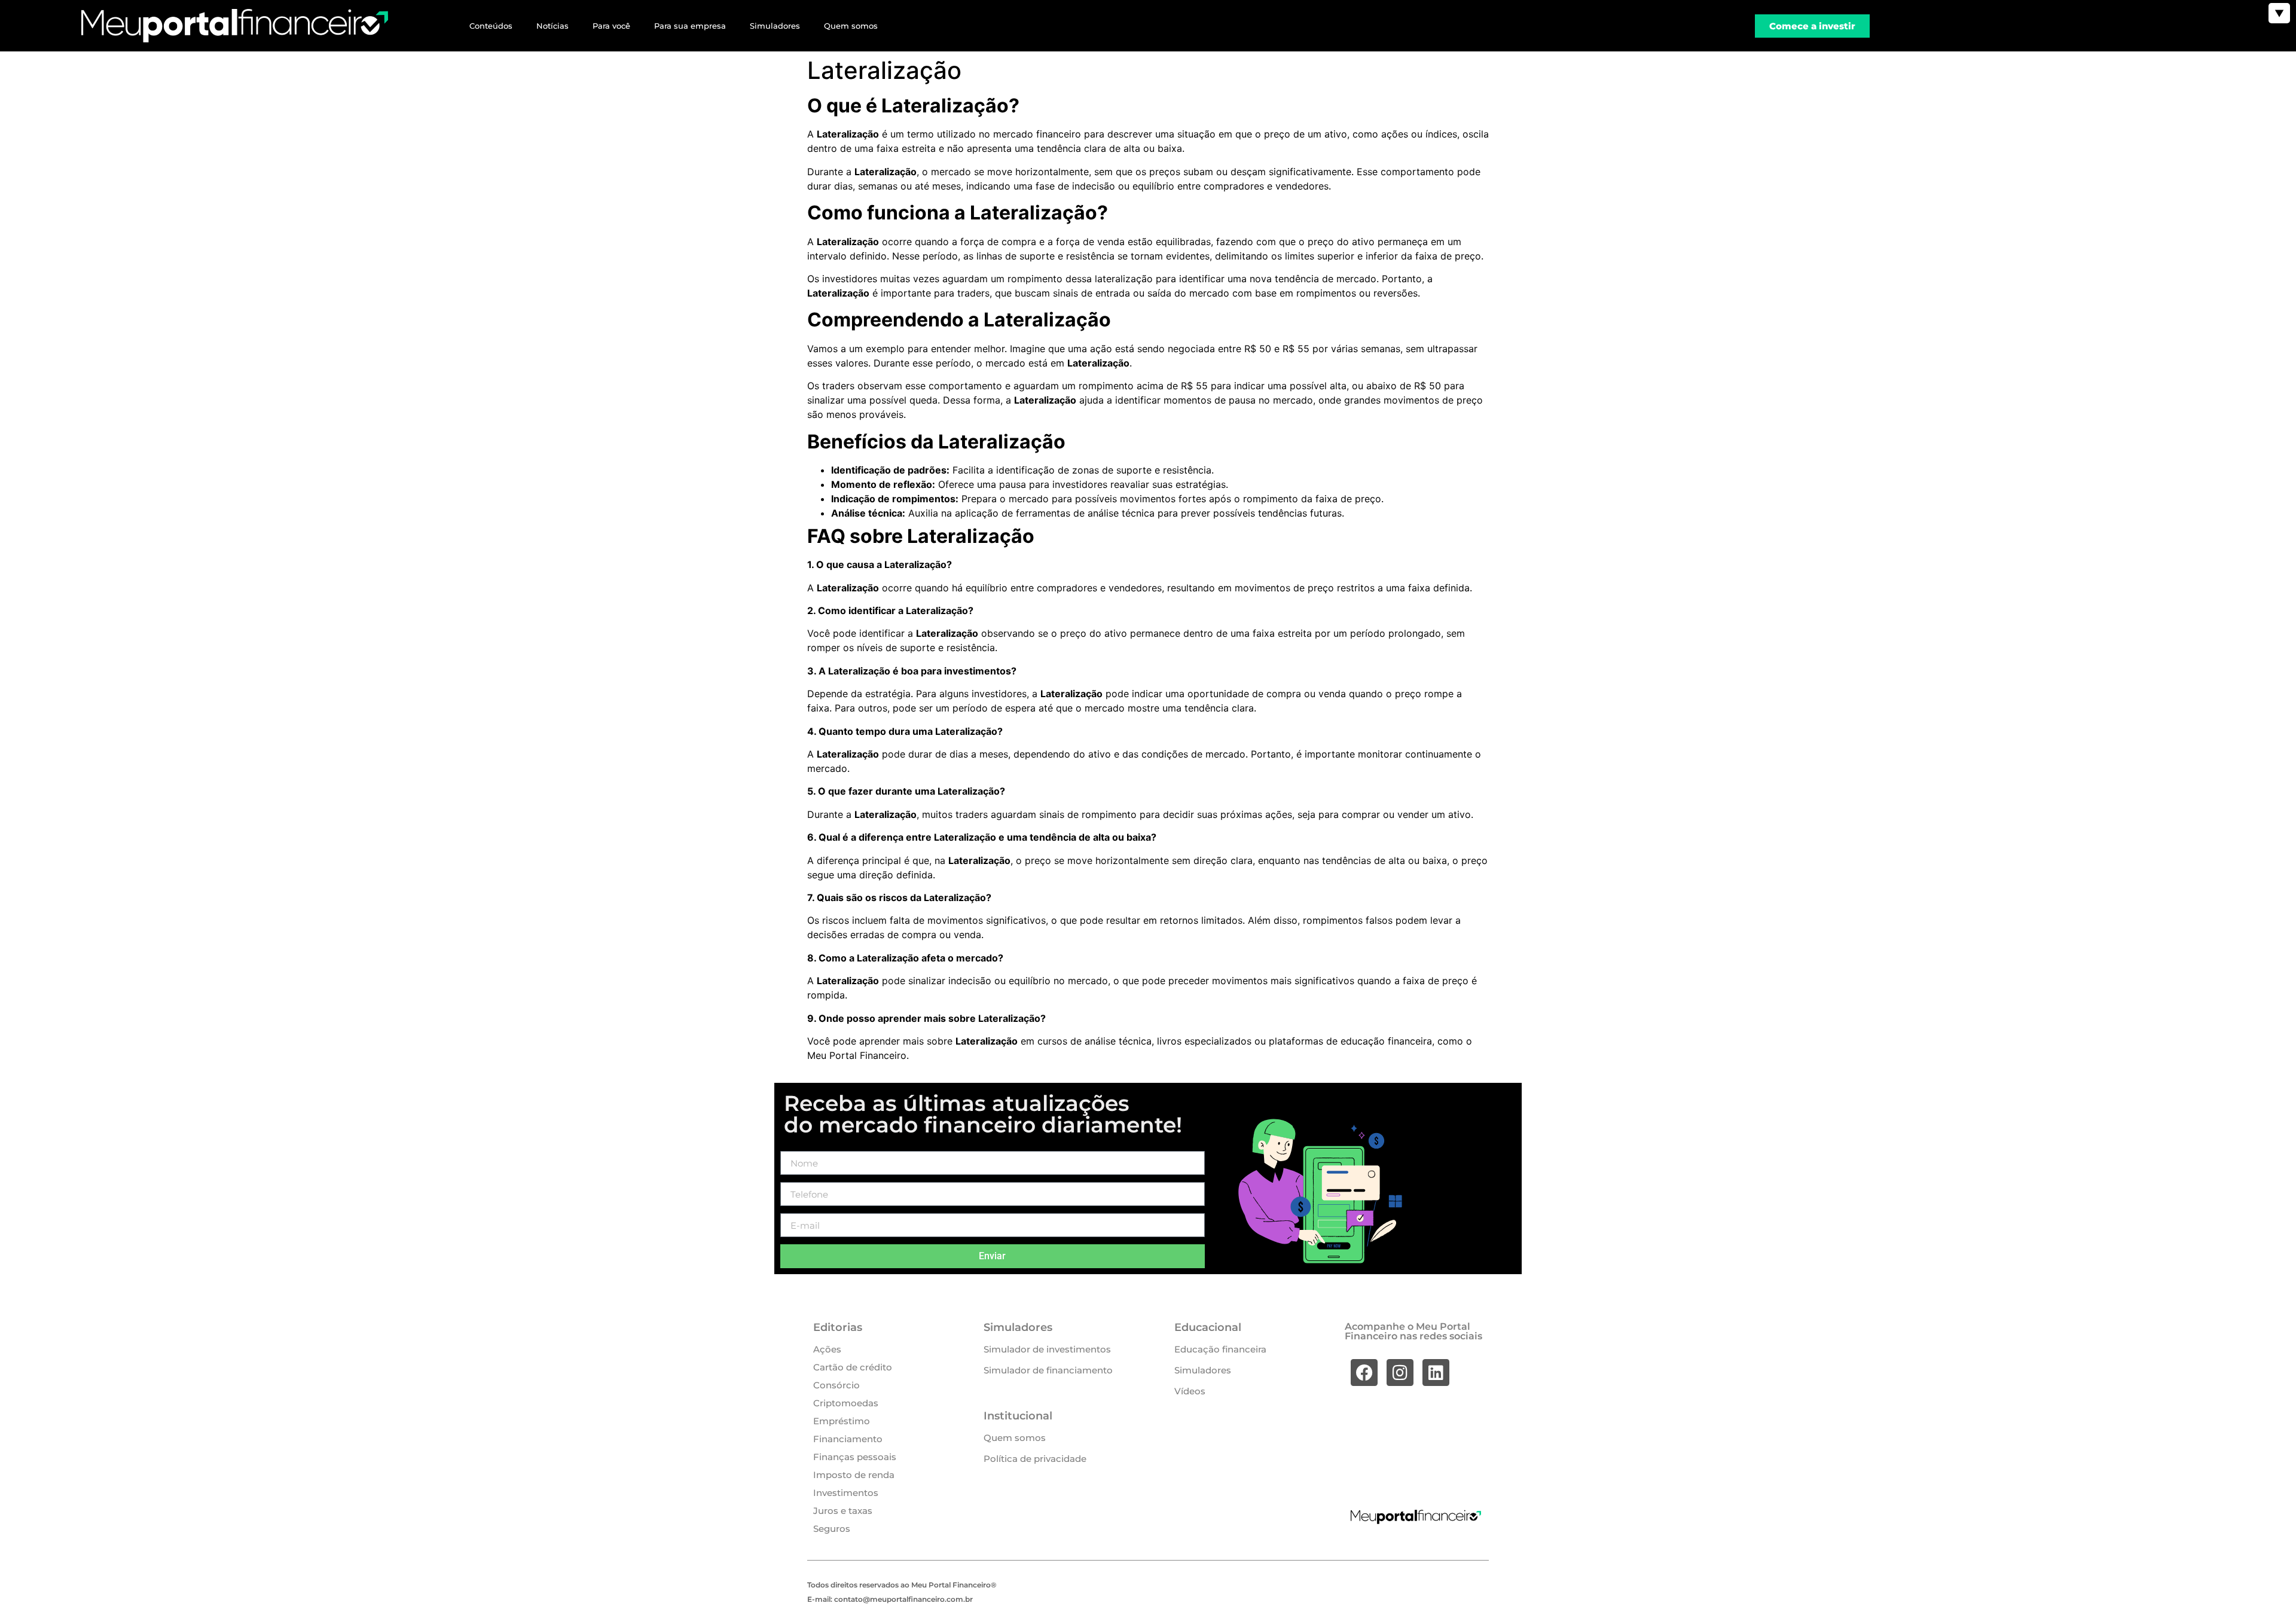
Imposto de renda (854, 1475)
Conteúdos (491, 26)
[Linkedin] (1436, 1373)
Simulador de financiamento (1048, 1370)
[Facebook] (1364, 1373)
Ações (827, 1349)
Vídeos (1190, 1391)
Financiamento (848, 1439)
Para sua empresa (690, 26)
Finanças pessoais (855, 1457)
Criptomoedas (846, 1403)
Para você (611, 26)
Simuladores (775, 26)
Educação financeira (1220, 1349)
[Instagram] (1400, 1373)
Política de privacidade (1035, 1459)
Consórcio (836, 1385)
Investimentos (846, 1493)
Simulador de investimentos (1047, 1349)
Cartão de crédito (853, 1367)
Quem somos (851, 26)
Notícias (552, 26)
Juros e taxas (843, 1511)
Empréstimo (842, 1421)
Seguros (832, 1529)
